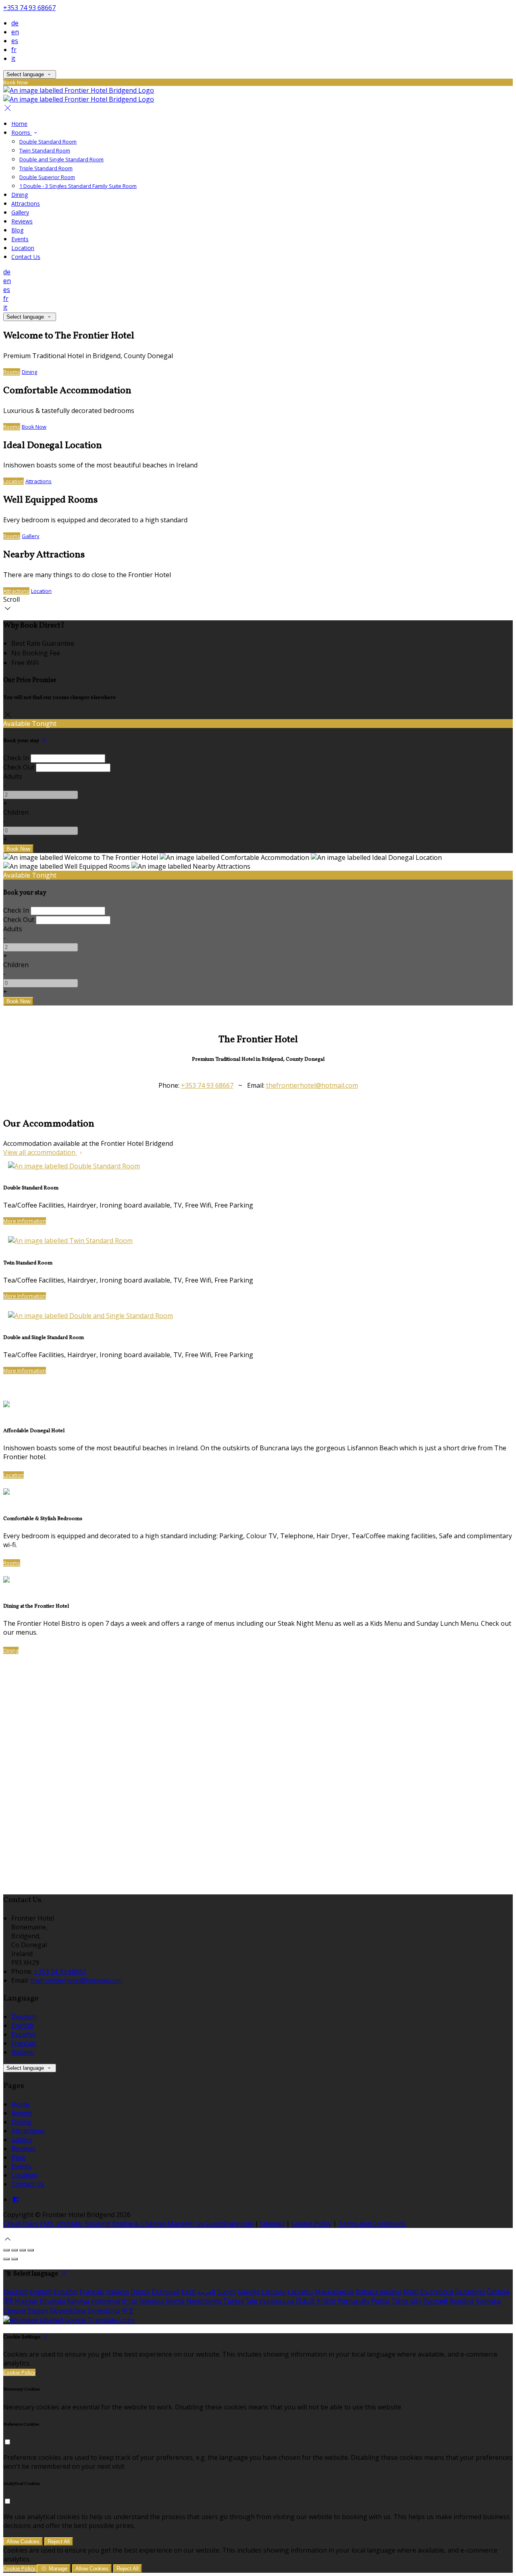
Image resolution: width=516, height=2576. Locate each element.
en (15, 32)
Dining (20, 195)
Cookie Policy (311, 2223)
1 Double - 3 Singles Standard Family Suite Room (78, 186)
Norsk (175, 2301)
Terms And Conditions (372, 2223)
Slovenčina (103, 2311)
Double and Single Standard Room (61, 159)
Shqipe (38, 2311)
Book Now (34, 427)
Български (437, 2292)
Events (20, 239)
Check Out (19, 767)
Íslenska (152, 2301)
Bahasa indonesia (93, 2301)
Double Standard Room (48, 142)
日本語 (305, 2301)
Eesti (189, 2292)
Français (24, 2043)
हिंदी (8, 2301)
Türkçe (234, 2301)
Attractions (26, 203)
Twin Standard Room (45, 150)
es (15, 41)
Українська (276, 2301)
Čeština (498, 2292)
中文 (128, 2311)
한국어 (326, 2301)
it (13, 58)
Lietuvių (274, 2292)
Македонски (334, 2292)
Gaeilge (249, 2292)
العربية (206, 2292)
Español (23, 2034)
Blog (17, 230)
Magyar (26, 2301)
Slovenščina (68, 2311)
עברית (130, 2301)
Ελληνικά (166, 2292)
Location (23, 248)
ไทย (252, 2301)
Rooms (22, 132)
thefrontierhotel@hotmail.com (312, 1085)
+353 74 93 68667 (29, 8)
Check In (16, 758)
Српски (15, 2311)
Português (354, 2301)
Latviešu (300, 2292)
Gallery (20, 212)
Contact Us (26, 257)
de (15, 23)
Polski (380, 2301)
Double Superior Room (47, 177)
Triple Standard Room (46, 168)
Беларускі (470, 2292)
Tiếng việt (406, 2301)
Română (462, 2301)
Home (19, 124)
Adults (13, 776)
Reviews (22, 221)
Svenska (488, 2301)
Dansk (140, 2292)
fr (14, 50)
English (22, 2025)
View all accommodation (40, 1152)
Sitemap (272, 2223)
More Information (25, 1221)
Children (16, 812)
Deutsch (24, 2017)
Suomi (226, 2292)
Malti (411, 2292)
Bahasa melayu (379, 2292)
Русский (435, 2301)
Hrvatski (52, 2301)
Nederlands (204, 2301)
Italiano (23, 2052)
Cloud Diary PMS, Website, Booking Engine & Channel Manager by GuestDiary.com (128, 2223)
